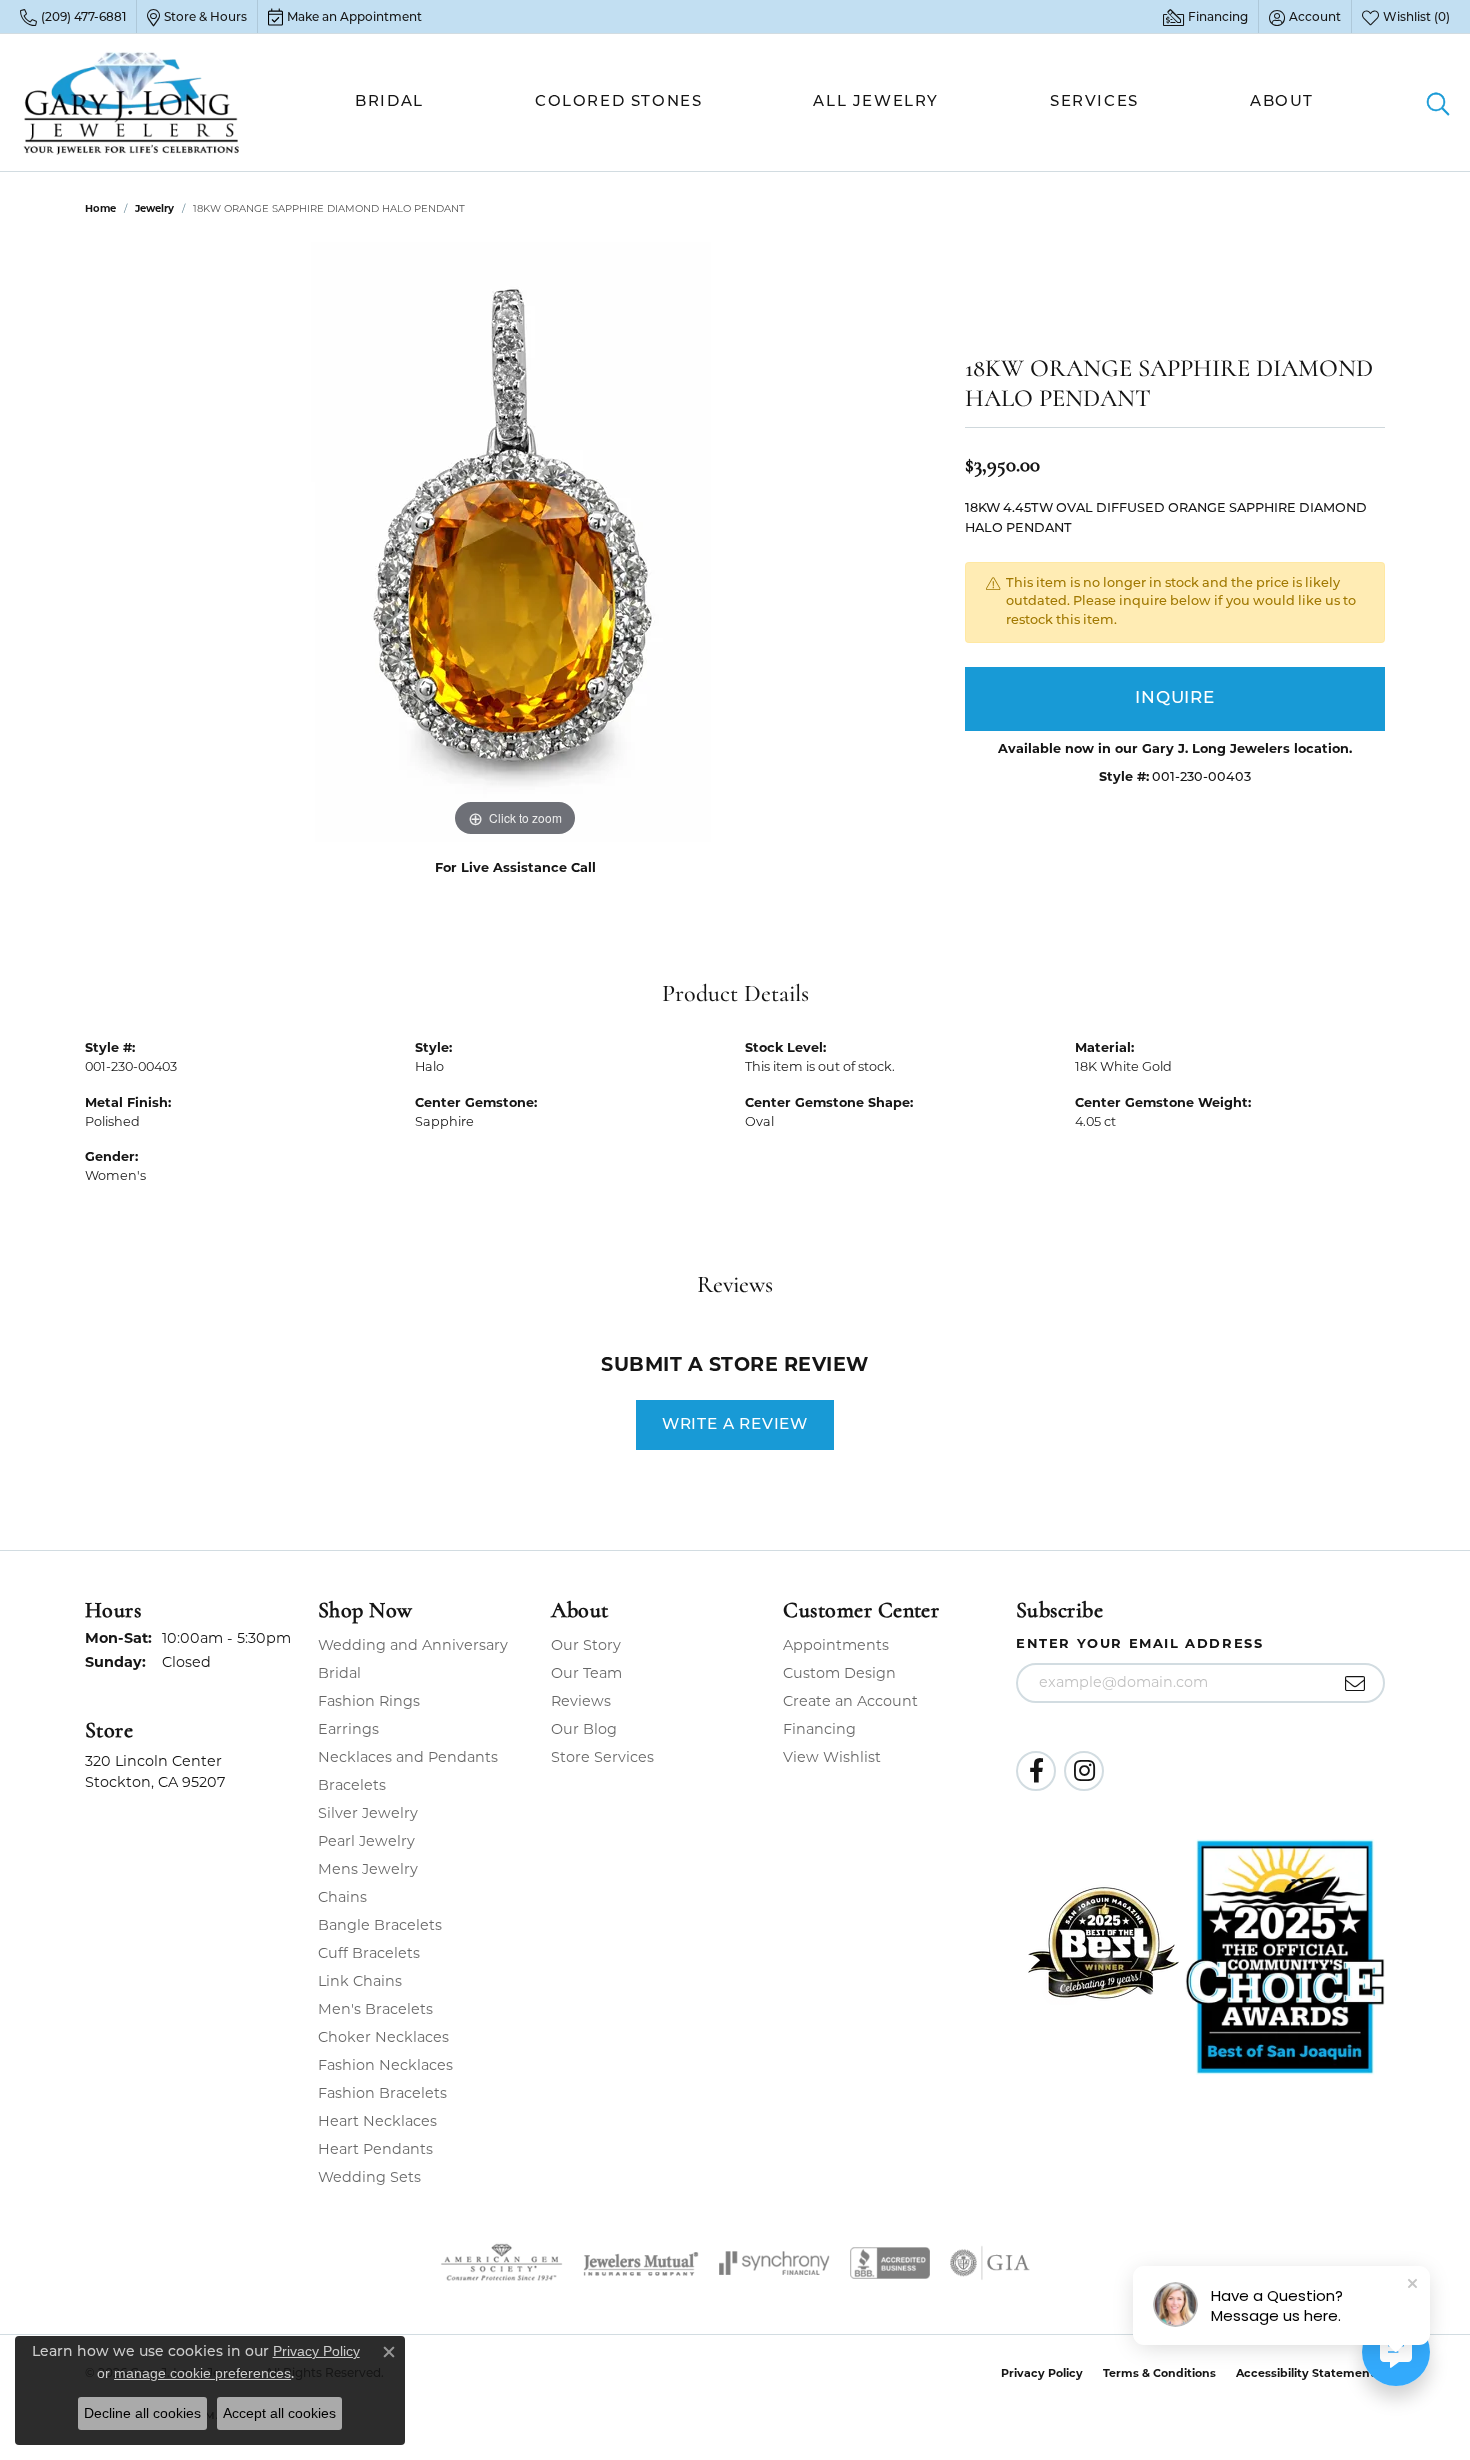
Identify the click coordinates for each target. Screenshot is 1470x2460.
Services (1094, 102)
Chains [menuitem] (342, 1897)
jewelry (154, 208)
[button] (1305, 17)
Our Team (586, 1673)
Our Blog (584, 1729)
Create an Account (850, 1701)
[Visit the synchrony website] (774, 2263)
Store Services (602, 1757)
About (1282, 102)
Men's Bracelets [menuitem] (375, 2009)
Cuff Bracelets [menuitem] (369, 1953)
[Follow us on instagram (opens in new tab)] (1084, 1771)
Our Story (586, 1645)
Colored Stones (618, 102)
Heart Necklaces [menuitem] (377, 2121)
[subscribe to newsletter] (1355, 1683)
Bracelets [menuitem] (352, 1785)
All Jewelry (876, 102)
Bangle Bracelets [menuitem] (380, 1925)
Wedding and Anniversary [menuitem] (413, 1645)
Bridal (389, 102)
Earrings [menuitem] (348, 1729)
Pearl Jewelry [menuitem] (366, 1841)
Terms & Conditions (1159, 2373)
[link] (73, 17)
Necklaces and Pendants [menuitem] (408, 1757)
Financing (819, 1729)
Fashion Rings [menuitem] (369, 1701)
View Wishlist (832, 1757)
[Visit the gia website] (990, 2263)
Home (100, 208)
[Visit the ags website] (501, 2263)
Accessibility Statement (1305, 2373)
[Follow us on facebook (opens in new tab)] (1036, 1771)
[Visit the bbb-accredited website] (890, 2263)
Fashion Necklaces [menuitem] (385, 2065)
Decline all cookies (142, 2413)
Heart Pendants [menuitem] (375, 2149)
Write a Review (735, 1425)
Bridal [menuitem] (339, 1673)
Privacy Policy (1042, 2373)
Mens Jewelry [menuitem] (368, 1869)
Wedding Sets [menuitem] (369, 2177)
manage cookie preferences (202, 2373)
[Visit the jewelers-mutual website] (640, 2263)
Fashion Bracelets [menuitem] (382, 2093)
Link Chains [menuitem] (360, 1981)
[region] (515, 542)
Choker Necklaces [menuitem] (383, 2037)
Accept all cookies (279, 2413)
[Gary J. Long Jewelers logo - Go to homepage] (132, 102)
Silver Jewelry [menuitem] (368, 1813)
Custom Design (839, 1673)
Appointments (836, 1645)
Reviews (581, 1701)
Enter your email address (1139, 1643)
